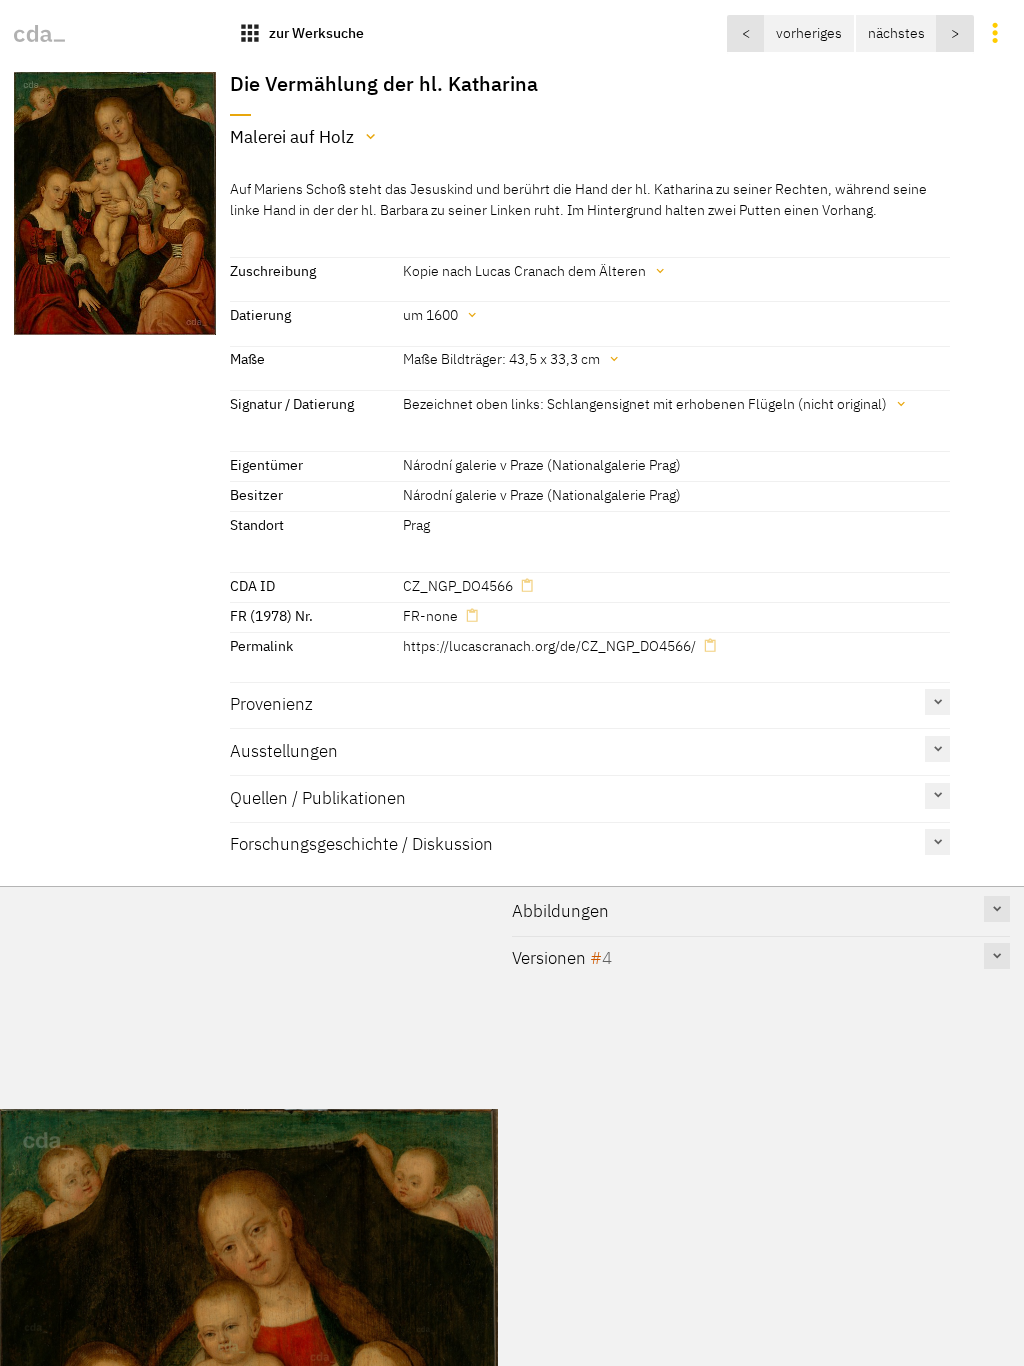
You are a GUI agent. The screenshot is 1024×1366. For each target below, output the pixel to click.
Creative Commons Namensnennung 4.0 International (523, 1052)
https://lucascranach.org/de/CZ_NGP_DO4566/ (549, 645)
